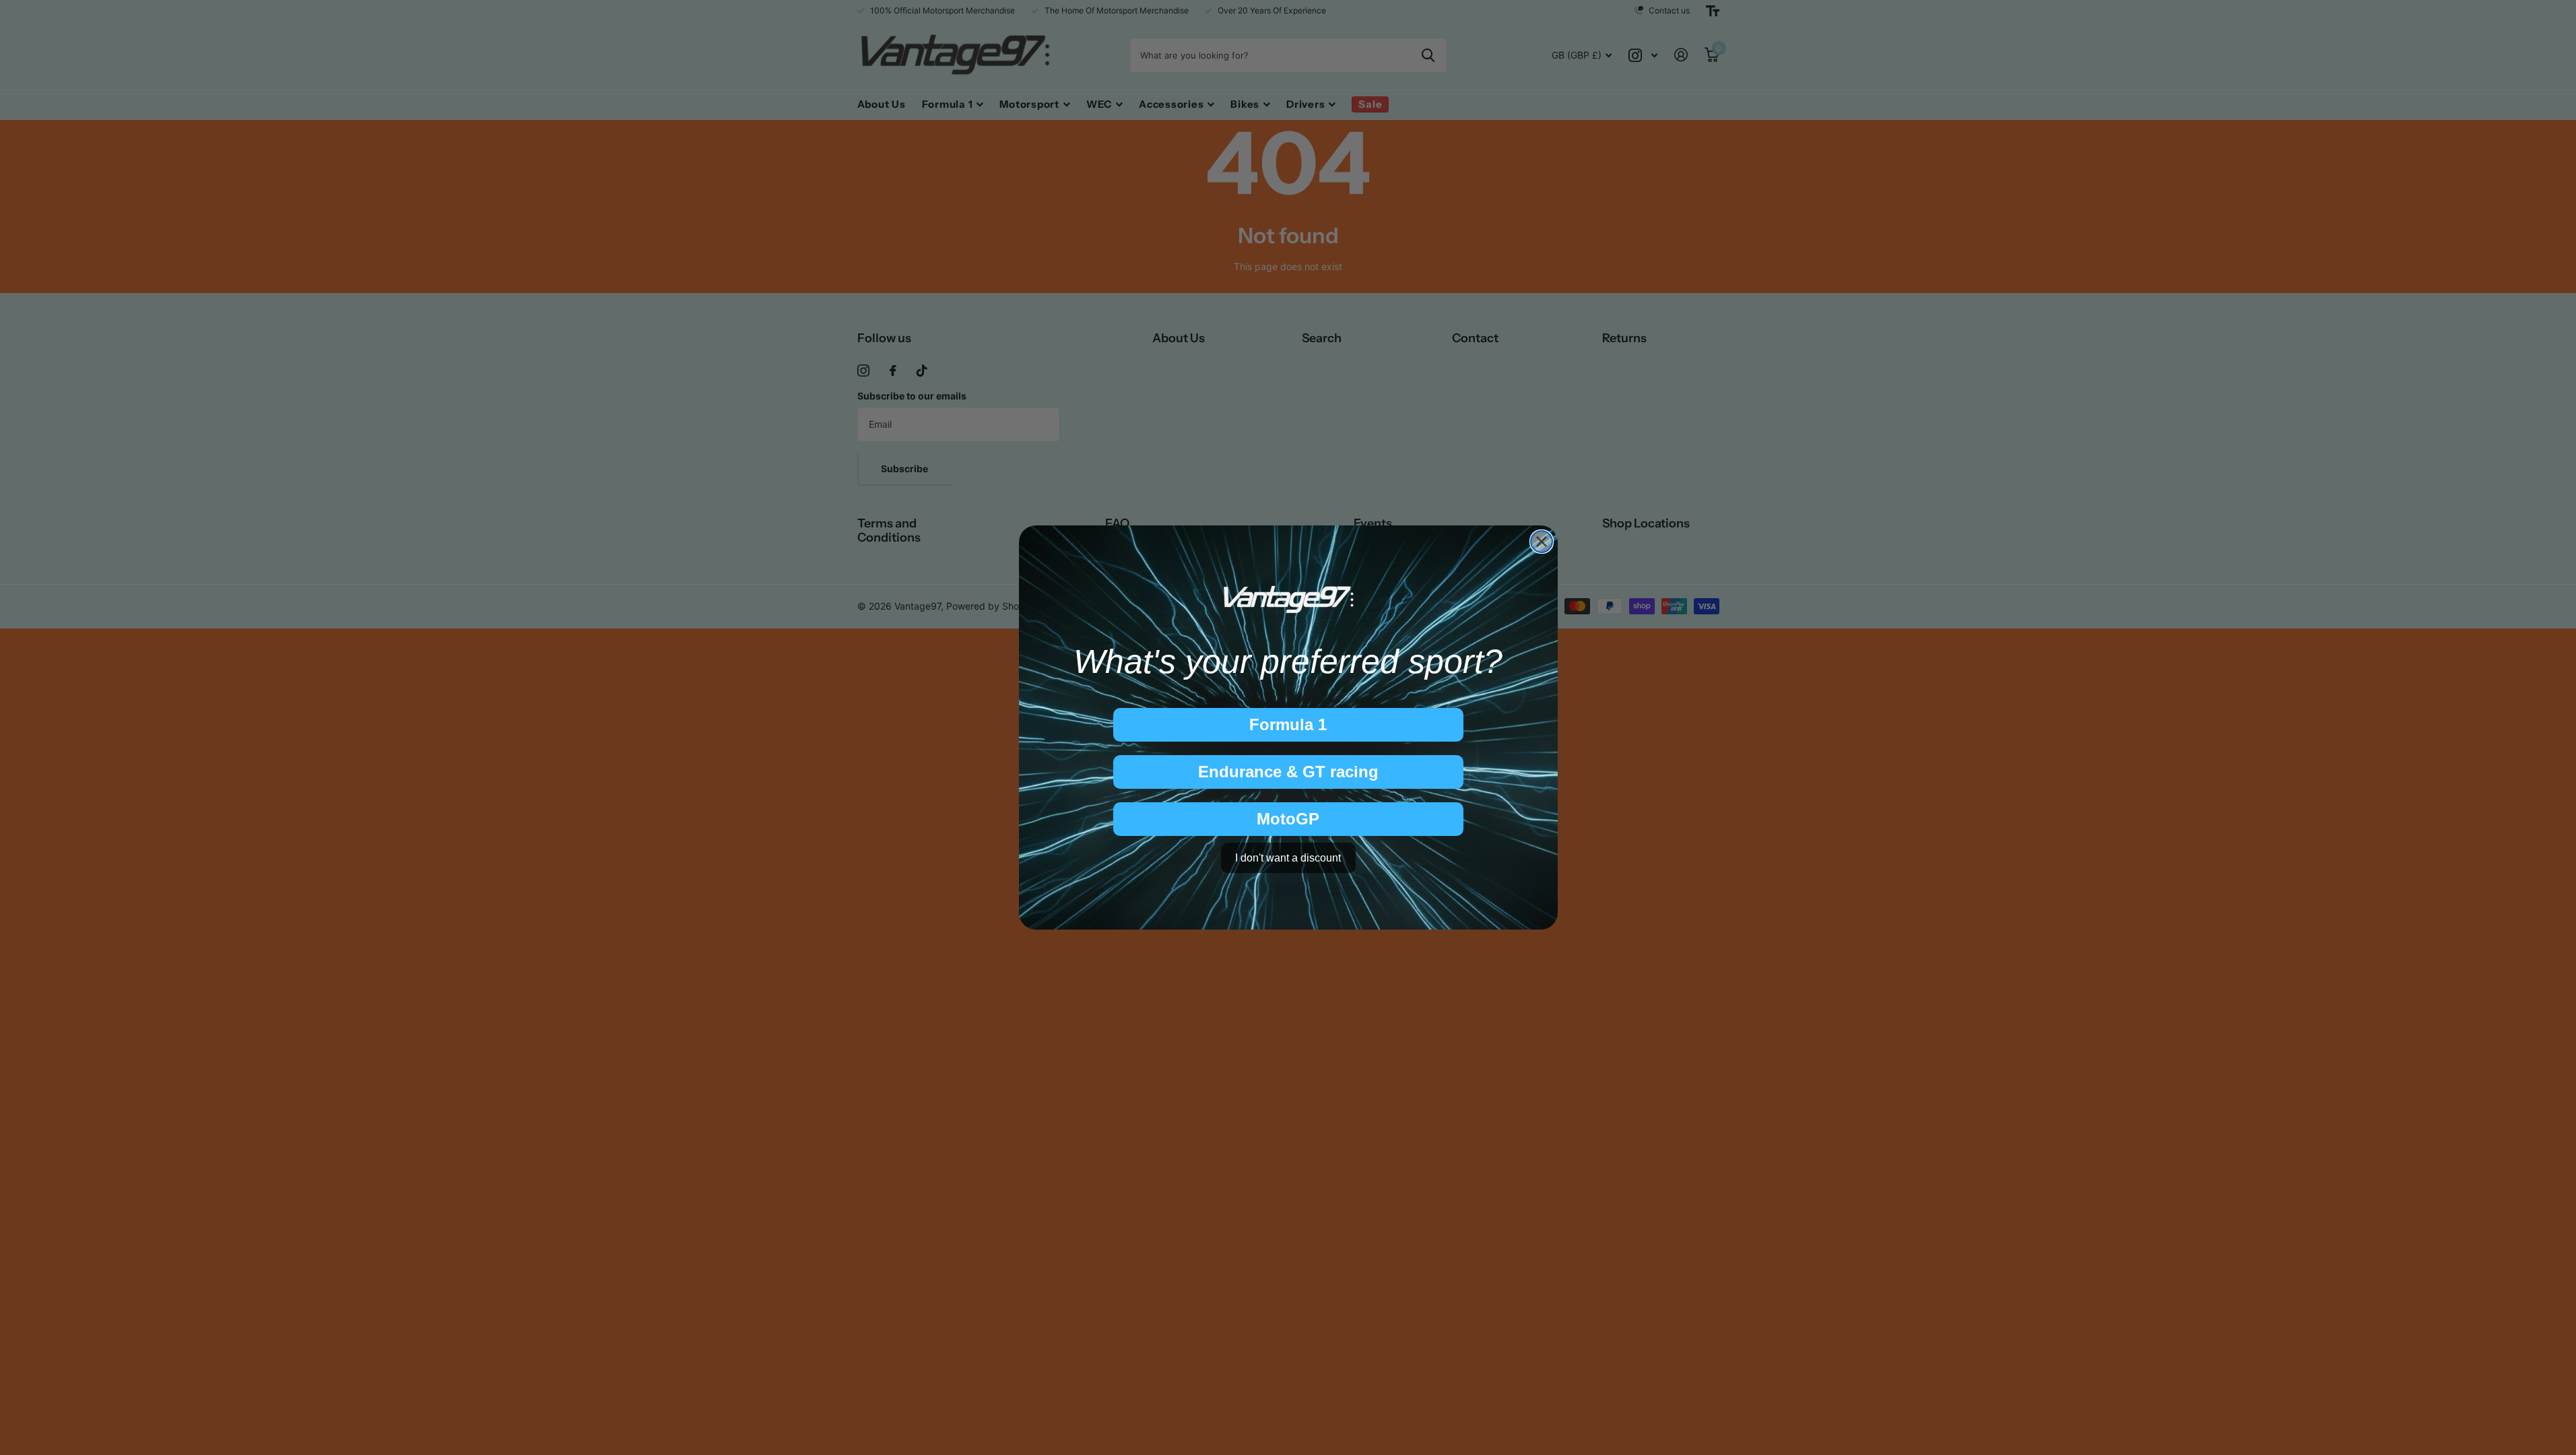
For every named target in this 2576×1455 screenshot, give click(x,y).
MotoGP (1288, 819)
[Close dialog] (1542, 542)
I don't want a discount (1288, 858)
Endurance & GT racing (1288, 772)
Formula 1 (1288, 724)
